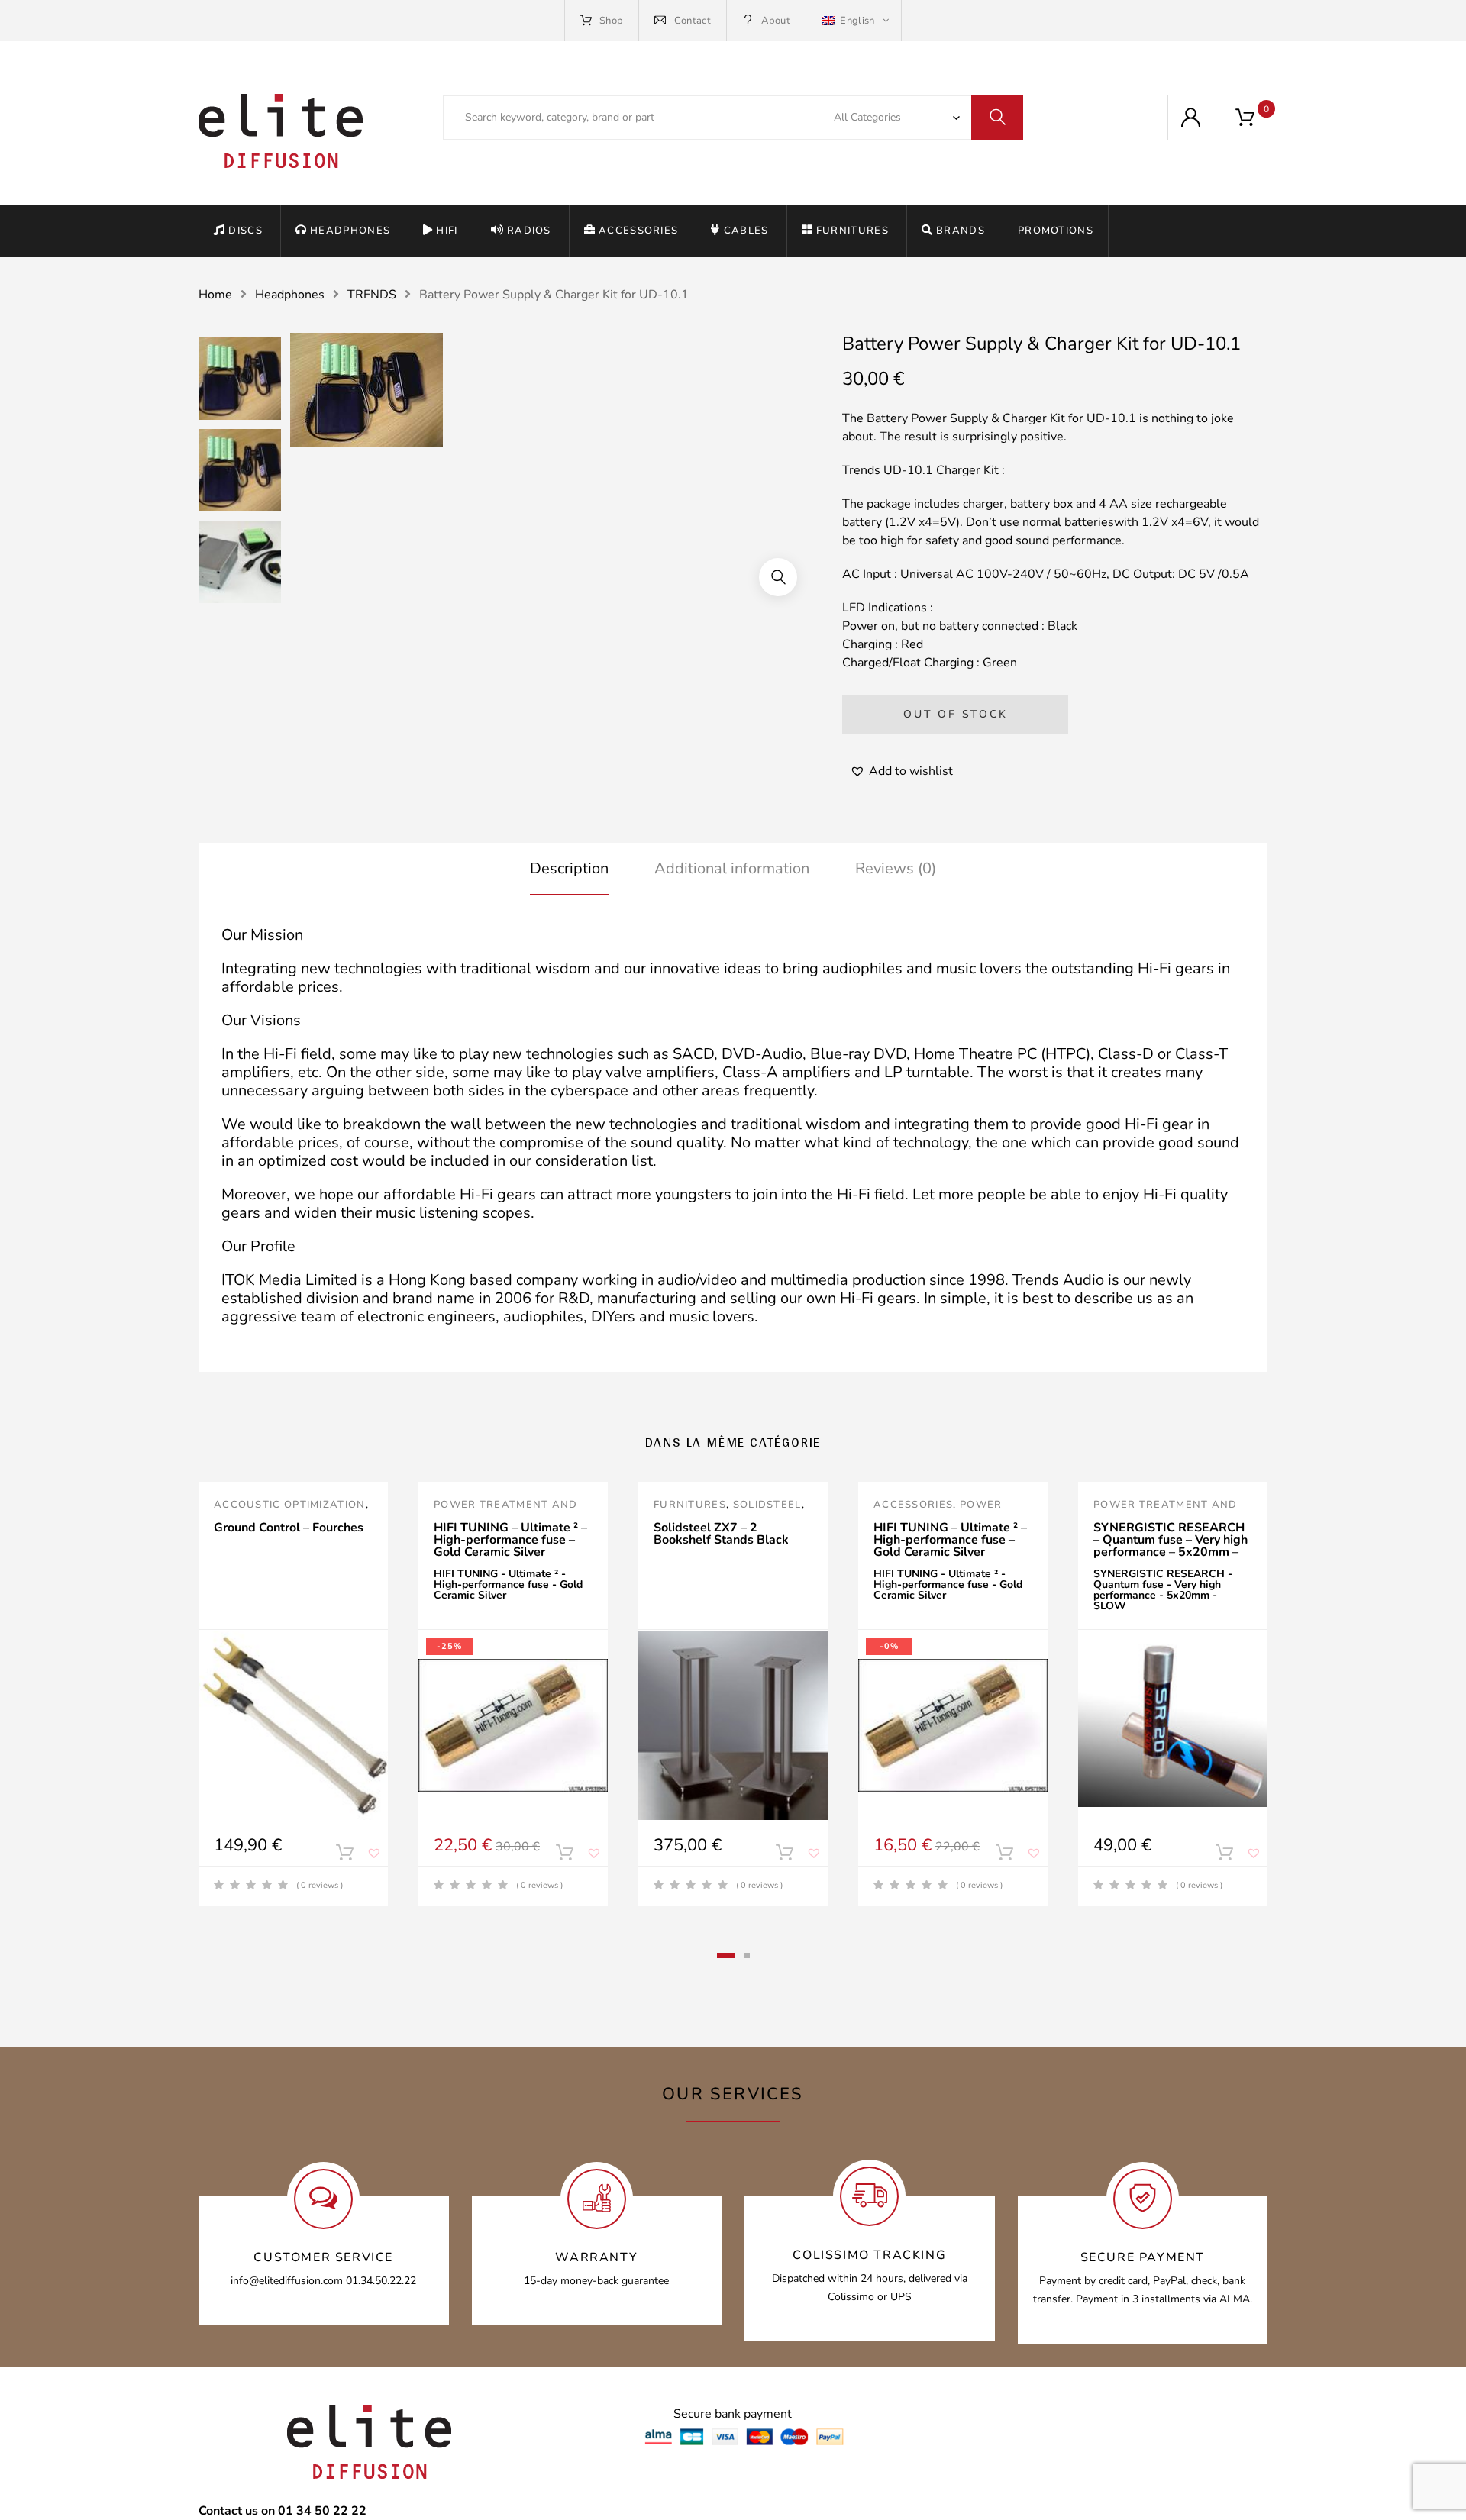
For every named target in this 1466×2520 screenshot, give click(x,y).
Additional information (732, 868)
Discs (245, 231)
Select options (564, 1856)
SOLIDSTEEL (767, 1505)
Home (215, 295)
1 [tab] (726, 1955)
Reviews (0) (896, 868)
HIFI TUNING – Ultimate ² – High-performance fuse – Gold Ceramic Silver (510, 1540)
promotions (1056, 231)
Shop (611, 21)
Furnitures (852, 231)
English (857, 21)
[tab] (569, 869)
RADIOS (529, 231)
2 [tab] (747, 1955)
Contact (693, 21)
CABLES (746, 231)
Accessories (638, 231)
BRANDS (961, 231)
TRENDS (372, 295)
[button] (778, 577)
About (776, 21)
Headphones (350, 231)
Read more (344, 1856)
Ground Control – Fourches (289, 1528)
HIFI (447, 231)
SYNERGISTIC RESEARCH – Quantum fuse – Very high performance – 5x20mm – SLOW (1171, 1546)
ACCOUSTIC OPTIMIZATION (290, 1505)
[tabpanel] (293, 1694)
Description (569, 868)
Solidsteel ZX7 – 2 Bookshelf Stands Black (721, 1534)
